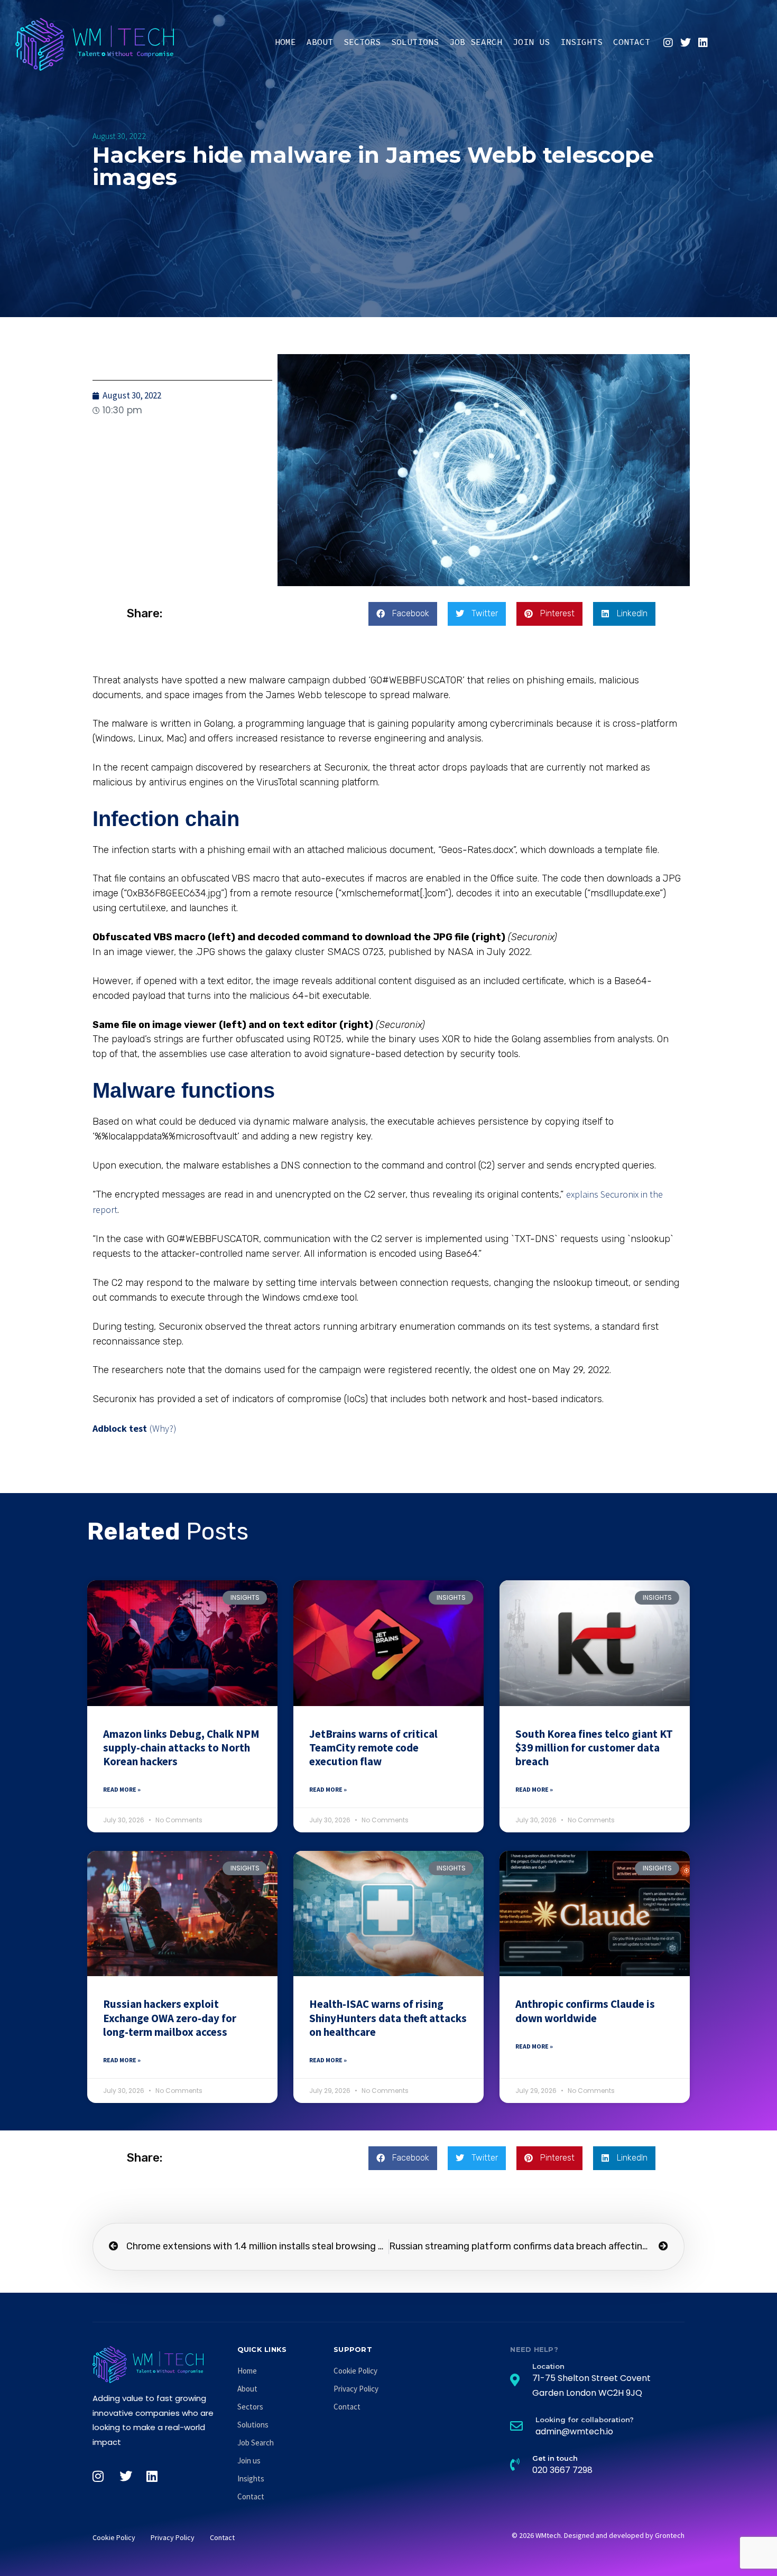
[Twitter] (686, 43)
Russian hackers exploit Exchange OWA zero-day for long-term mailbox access (170, 2018)
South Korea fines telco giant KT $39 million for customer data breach (594, 1748)
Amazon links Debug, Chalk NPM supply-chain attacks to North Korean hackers (181, 1748)
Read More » (122, 1789)
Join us (531, 42)
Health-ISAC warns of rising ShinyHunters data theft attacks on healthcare (388, 2018)
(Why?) (163, 1428)
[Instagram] (668, 43)
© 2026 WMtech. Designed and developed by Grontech (598, 2535)
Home (285, 42)
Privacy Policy (356, 2389)
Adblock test (120, 1428)
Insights (581, 42)
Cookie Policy (355, 2371)
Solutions (415, 42)
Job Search (476, 42)
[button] (403, 614)
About (320, 42)
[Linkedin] (703, 43)
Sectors (362, 42)
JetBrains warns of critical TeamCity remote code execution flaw (373, 1748)
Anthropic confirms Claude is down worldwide (585, 2011)
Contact (632, 42)
